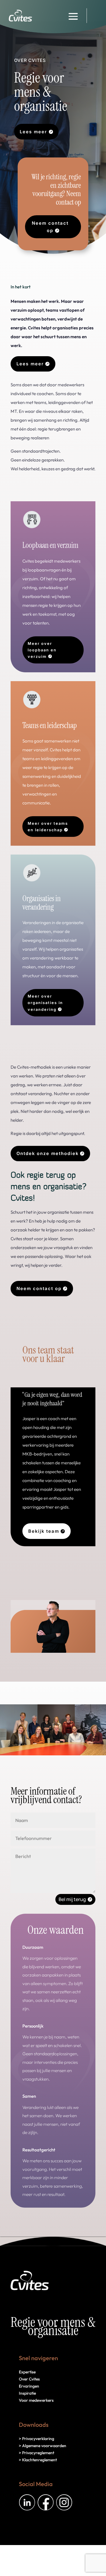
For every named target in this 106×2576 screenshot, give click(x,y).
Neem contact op (50, 227)
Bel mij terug (72, 1899)
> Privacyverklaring (37, 2439)
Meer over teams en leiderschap (48, 827)
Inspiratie (27, 2393)
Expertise (27, 2372)
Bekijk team (44, 1531)
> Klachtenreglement (38, 2460)
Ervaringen (29, 2386)
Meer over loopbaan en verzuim (42, 650)
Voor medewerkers (36, 2400)
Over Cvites (29, 2379)
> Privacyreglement (37, 2453)
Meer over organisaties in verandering (45, 1003)
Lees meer (33, 132)
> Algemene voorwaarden (43, 2446)
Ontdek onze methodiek (48, 1153)
